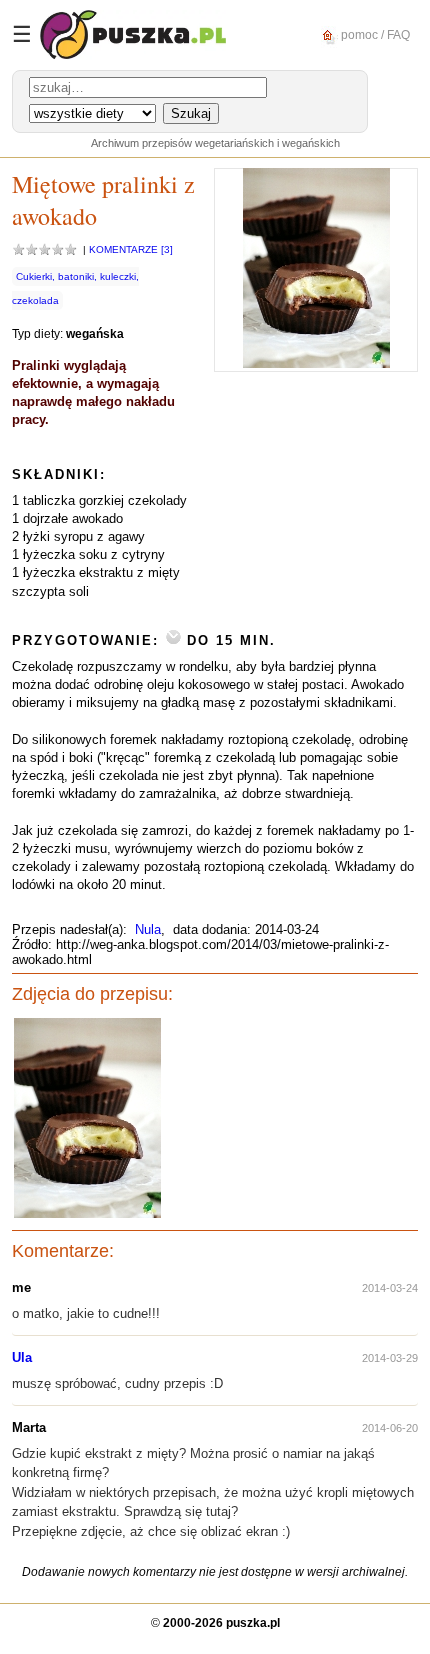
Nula (148, 929)
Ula (22, 1357)
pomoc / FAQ (374, 34)
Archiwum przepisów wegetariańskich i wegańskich (215, 143)
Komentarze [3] (131, 249)
